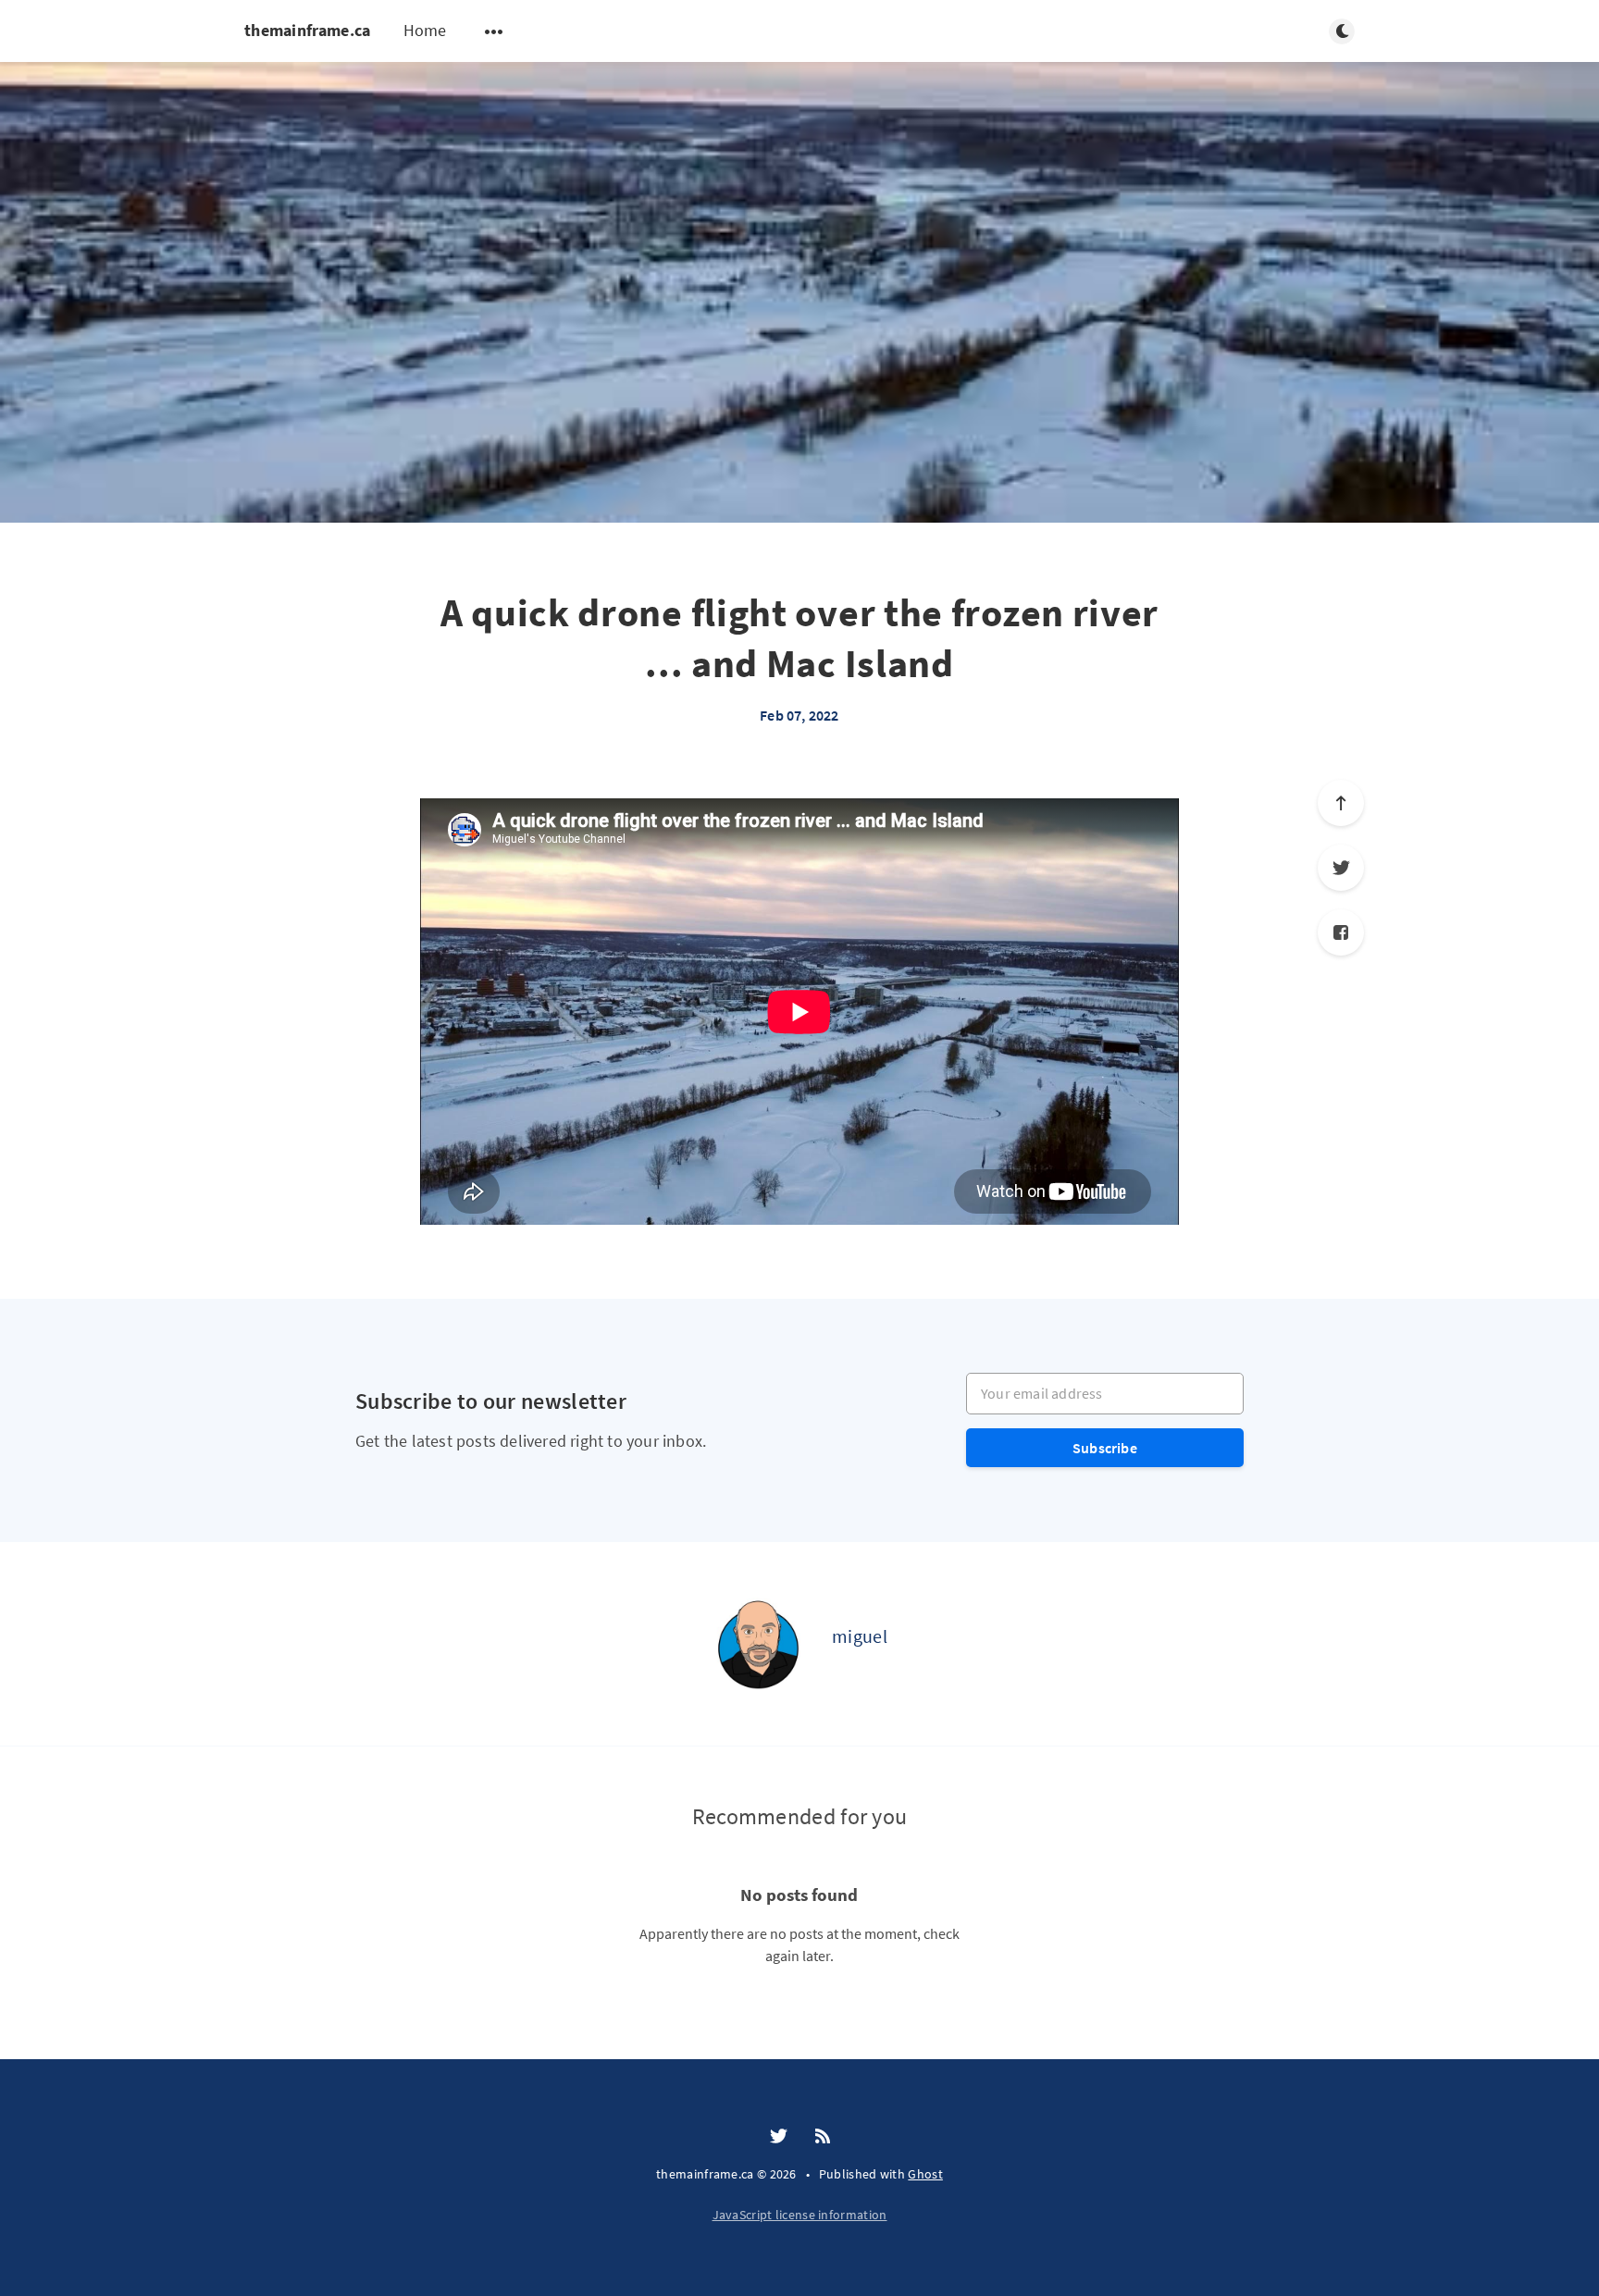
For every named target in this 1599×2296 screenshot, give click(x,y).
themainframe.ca (308, 30)
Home (425, 30)
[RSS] (823, 2137)
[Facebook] (1341, 932)
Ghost (925, 2174)
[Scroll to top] (1341, 803)
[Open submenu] (494, 31)
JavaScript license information (800, 2215)
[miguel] (758, 1644)
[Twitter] (1341, 868)
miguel (860, 1636)
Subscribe (1105, 1448)
